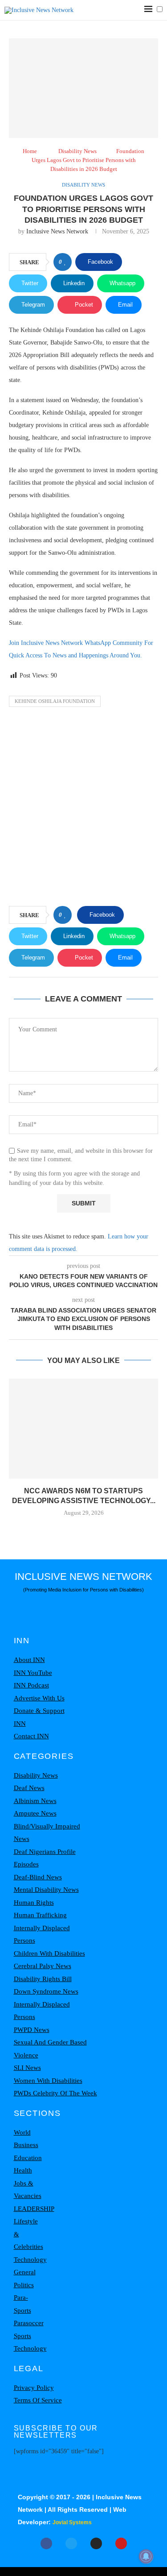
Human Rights (34, 1903)
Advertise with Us (39, 1698)
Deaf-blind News (38, 1877)
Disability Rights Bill (43, 1979)
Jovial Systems (72, 2522)
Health (23, 2170)
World (22, 2132)
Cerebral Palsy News (43, 1966)
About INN (29, 1660)
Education (28, 2158)
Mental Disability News (46, 1890)
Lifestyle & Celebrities (29, 2234)
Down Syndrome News (46, 1991)
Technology (30, 2260)
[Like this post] (65, 262)
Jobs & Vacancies (28, 2190)
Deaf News (29, 1788)
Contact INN (31, 1736)
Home (30, 151)
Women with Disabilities (48, 2081)
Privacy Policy (34, 2388)
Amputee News (35, 1813)
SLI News (27, 2068)
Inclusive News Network (57, 231)
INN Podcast (31, 1685)
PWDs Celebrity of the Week (55, 2093)
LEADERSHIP (34, 2209)
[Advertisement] (83, 809)
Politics (24, 2285)
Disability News (77, 151)
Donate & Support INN (39, 1717)
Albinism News (35, 1801)
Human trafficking (40, 1915)
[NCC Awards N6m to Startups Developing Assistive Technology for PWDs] (83, 1428)
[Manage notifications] (146, 2556)
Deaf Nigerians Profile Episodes (45, 1858)
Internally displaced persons (42, 1934)
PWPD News (32, 2030)
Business (26, 2145)
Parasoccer (29, 2323)
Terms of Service (38, 2400)
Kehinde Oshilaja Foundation (55, 701)
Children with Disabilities (49, 1953)
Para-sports (22, 2304)
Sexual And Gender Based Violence (50, 2049)
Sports (22, 2336)
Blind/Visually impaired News (47, 1833)
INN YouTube (33, 1673)
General (25, 2272)
